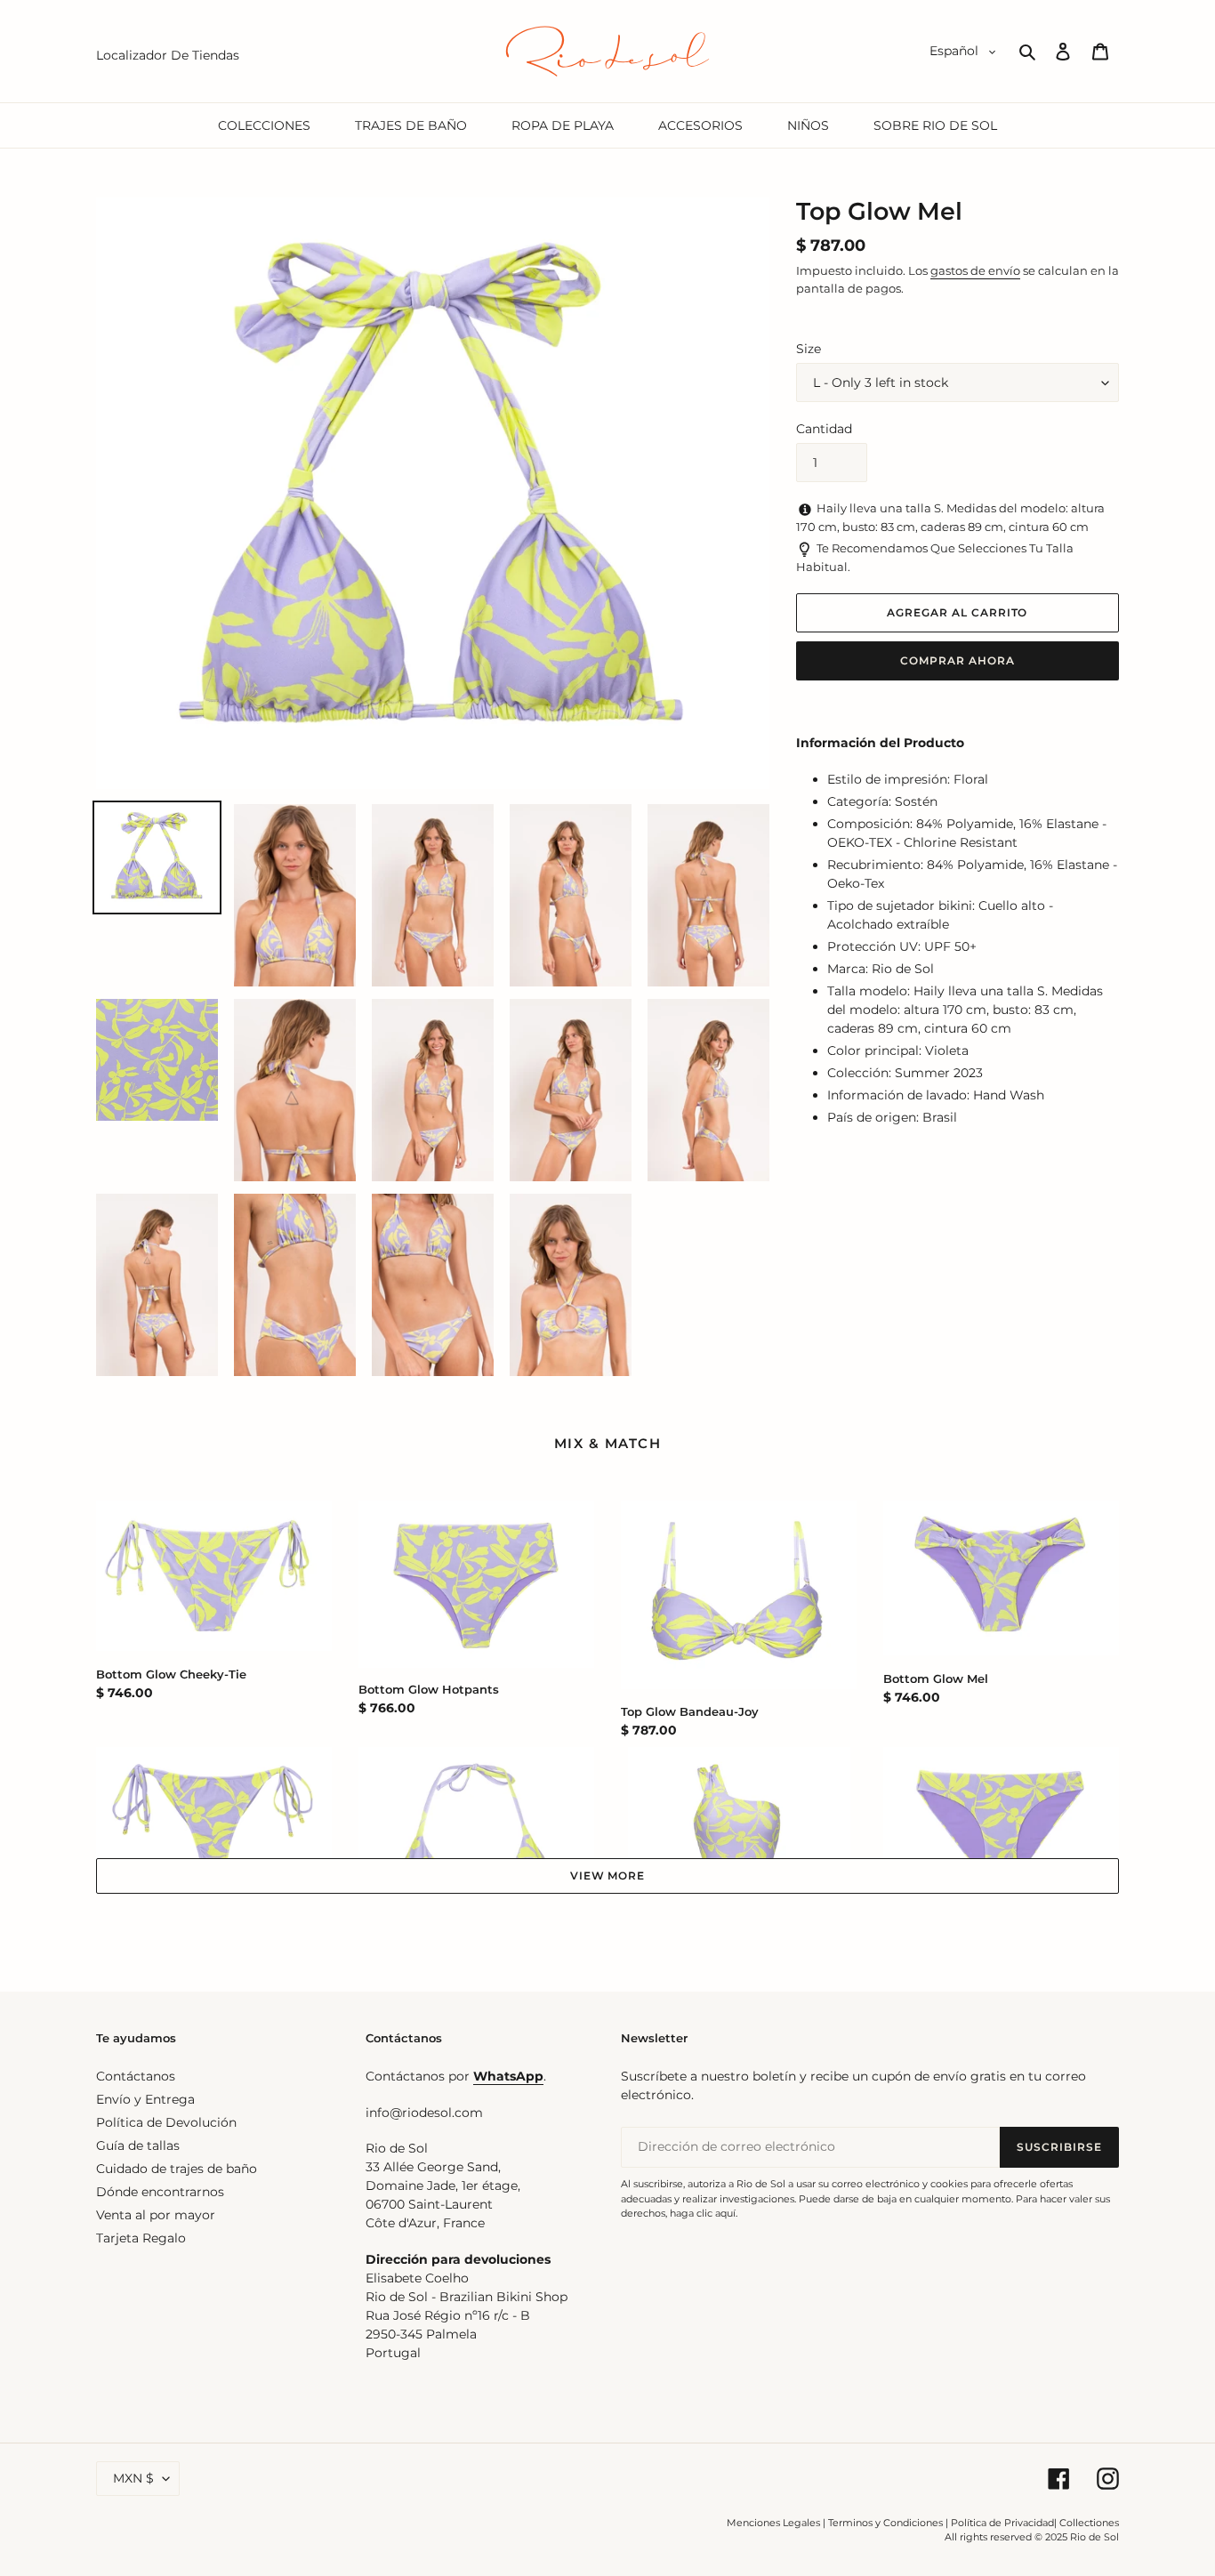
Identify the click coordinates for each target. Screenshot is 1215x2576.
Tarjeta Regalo (141, 2238)
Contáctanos (136, 2076)
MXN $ (133, 2478)
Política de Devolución (166, 2122)
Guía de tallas (138, 2145)
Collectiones (1089, 2523)
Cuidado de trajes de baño (177, 2169)
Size (809, 349)
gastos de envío (975, 270)
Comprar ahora (957, 660)
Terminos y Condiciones (885, 2523)
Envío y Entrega (145, 2099)
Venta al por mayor (156, 2215)
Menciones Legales (773, 2523)
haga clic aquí (703, 2213)
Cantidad (824, 429)
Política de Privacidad (1002, 2523)
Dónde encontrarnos (160, 2192)
